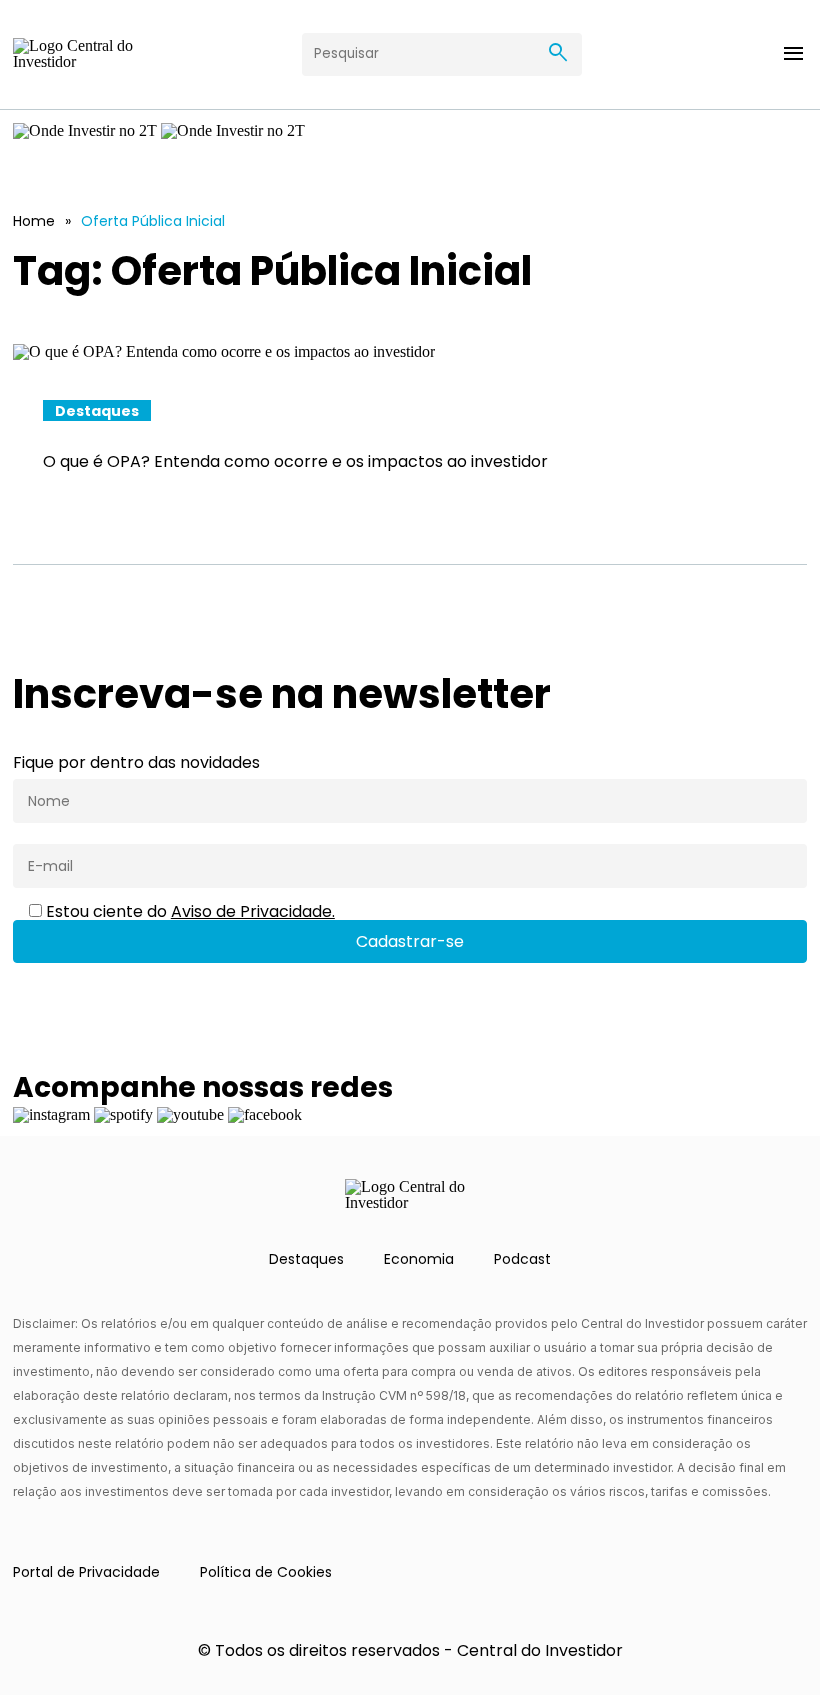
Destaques (306, 1259)
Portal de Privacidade (86, 1572)
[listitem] (410, 428)
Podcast (522, 1259)
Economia (419, 1259)
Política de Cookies (266, 1572)
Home (34, 221)
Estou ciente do (188, 912)
